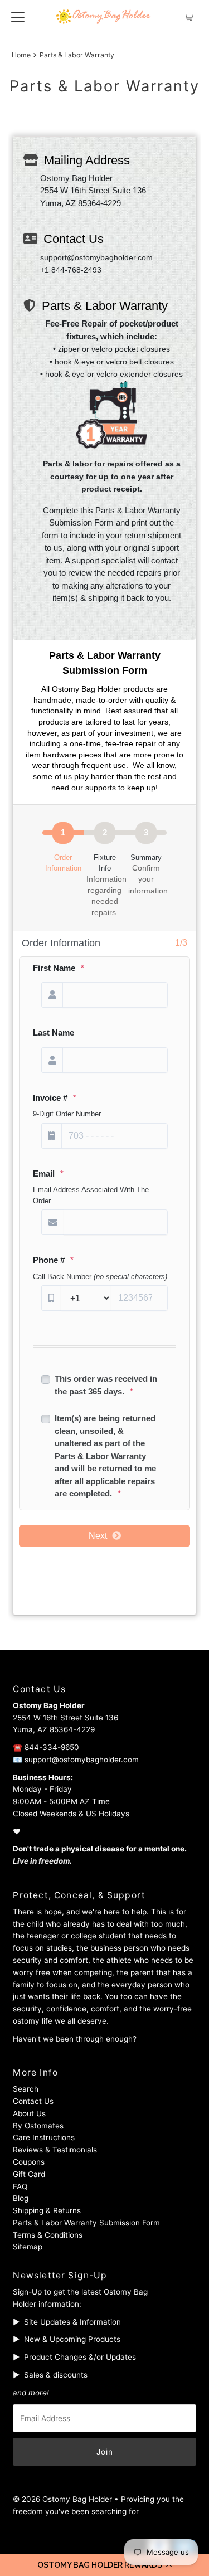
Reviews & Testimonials (55, 2150)
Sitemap (28, 2247)
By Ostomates (38, 2126)
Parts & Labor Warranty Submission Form (86, 2223)
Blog (21, 2198)
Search (26, 2089)
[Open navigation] (18, 17)
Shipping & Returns (47, 2210)
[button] (104, 2565)
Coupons (29, 2162)
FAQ (20, 2186)
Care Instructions (44, 2137)
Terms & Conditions (48, 2235)
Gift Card (29, 2174)
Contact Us (33, 2101)
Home (21, 55)
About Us (29, 2113)
